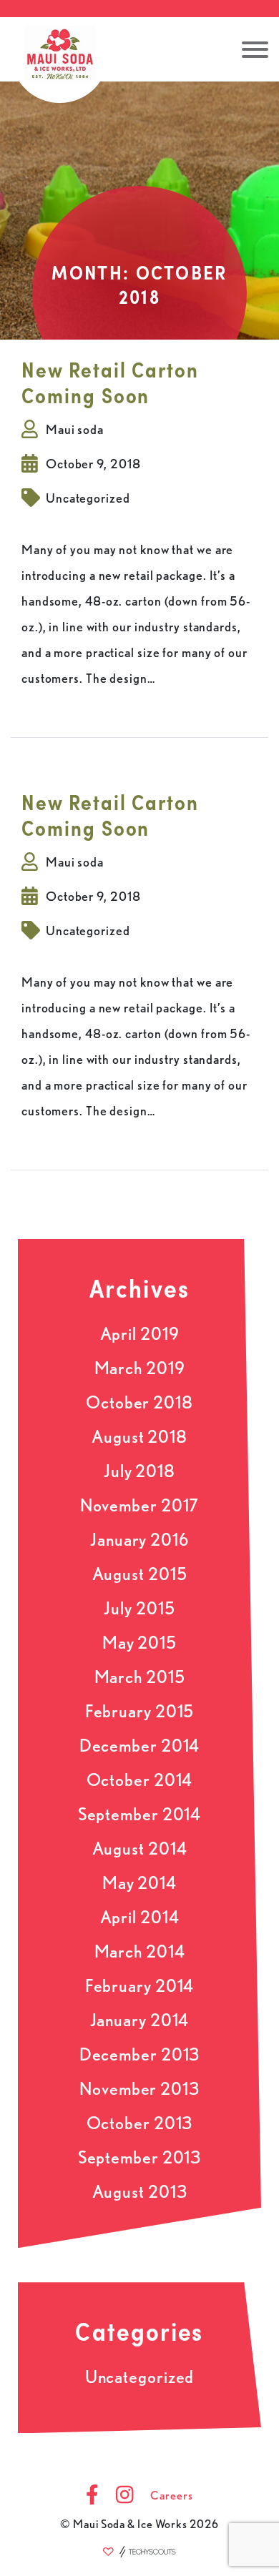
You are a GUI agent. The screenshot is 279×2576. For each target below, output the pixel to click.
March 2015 (140, 1677)
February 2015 (140, 1711)
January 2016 (139, 1540)
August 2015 (140, 1574)
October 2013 (140, 2123)
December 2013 (140, 2054)
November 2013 (139, 2089)
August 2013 (140, 2192)
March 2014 (140, 1951)
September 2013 (140, 2157)
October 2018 (139, 1402)
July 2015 (139, 1608)
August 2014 (140, 1849)
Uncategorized (88, 498)
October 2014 (140, 1780)
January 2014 (140, 2020)
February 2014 (140, 1986)
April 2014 (140, 1917)
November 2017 (140, 1505)
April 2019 (140, 1334)
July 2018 (139, 1471)
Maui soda (75, 429)
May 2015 (139, 1643)
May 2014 (139, 1883)
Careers (171, 2496)
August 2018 (139, 1437)
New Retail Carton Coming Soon (110, 383)
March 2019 (140, 1368)
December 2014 (140, 1746)
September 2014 (140, 1814)
